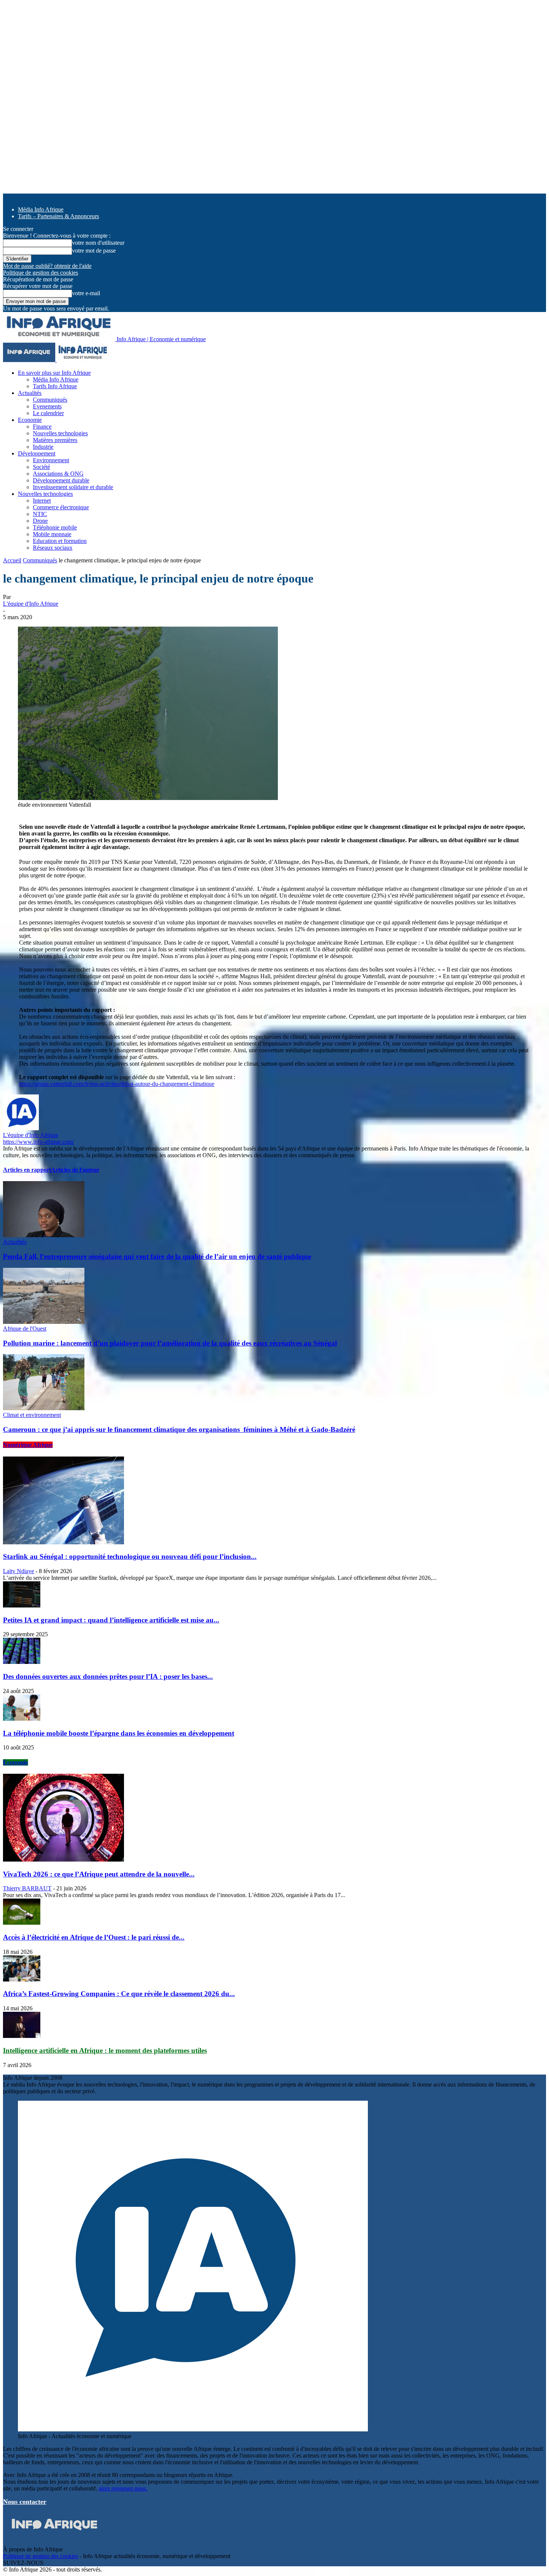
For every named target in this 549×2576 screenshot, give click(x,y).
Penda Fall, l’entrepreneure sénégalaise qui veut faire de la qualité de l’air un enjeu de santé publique (157, 1256)
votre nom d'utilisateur (98, 243)
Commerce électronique (61, 507)
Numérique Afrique (28, 1445)
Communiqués (50, 400)
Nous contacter (25, 2502)
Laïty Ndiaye (18, 1571)
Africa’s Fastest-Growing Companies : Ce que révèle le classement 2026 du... (119, 1994)
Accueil (12, 560)
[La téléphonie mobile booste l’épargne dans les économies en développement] (22, 1719)
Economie (30, 420)
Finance (42, 427)
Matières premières (55, 440)
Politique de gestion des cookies (41, 273)
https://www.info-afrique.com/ (38, 1142)
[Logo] (30, 360)
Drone (40, 521)
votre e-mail (86, 293)
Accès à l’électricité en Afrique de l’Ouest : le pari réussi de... (94, 1937)
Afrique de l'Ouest (25, 1329)
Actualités (30, 393)
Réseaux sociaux (53, 548)
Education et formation (60, 541)
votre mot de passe (94, 251)
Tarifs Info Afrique (55, 386)
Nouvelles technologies (60, 433)
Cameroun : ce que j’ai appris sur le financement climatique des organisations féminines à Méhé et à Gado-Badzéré (179, 1429)
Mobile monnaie (52, 534)
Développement (37, 453)
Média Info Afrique (41, 209)
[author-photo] (21, 1128)
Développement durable (61, 480)
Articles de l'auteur (75, 1170)
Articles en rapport (27, 1170)
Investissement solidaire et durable (73, 487)
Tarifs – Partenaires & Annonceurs (58, 216)
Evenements (47, 406)
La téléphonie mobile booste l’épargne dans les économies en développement (119, 1733)
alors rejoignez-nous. (123, 2488)
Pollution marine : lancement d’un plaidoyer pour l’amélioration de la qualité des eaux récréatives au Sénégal (170, 1343)
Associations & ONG (58, 474)
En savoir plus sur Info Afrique (54, 373)
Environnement (51, 460)
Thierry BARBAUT (27, 1888)
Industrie (43, 447)
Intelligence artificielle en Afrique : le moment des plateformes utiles (105, 2050)
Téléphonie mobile (55, 527)
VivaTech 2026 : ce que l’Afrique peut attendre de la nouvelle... (99, 1874)
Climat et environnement (32, 1415)
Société (41, 467)
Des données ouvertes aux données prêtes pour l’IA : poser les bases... (108, 1676)
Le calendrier (48, 413)
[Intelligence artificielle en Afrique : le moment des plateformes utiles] (22, 2036)
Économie (15, 1762)
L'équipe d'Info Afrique (31, 604)
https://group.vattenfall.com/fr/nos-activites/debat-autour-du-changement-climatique (117, 1084)
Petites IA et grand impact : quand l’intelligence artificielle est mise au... (111, 1620)
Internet (42, 501)
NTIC (40, 514)
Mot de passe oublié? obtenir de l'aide (47, 266)
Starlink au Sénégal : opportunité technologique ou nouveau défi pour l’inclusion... (130, 1556)
